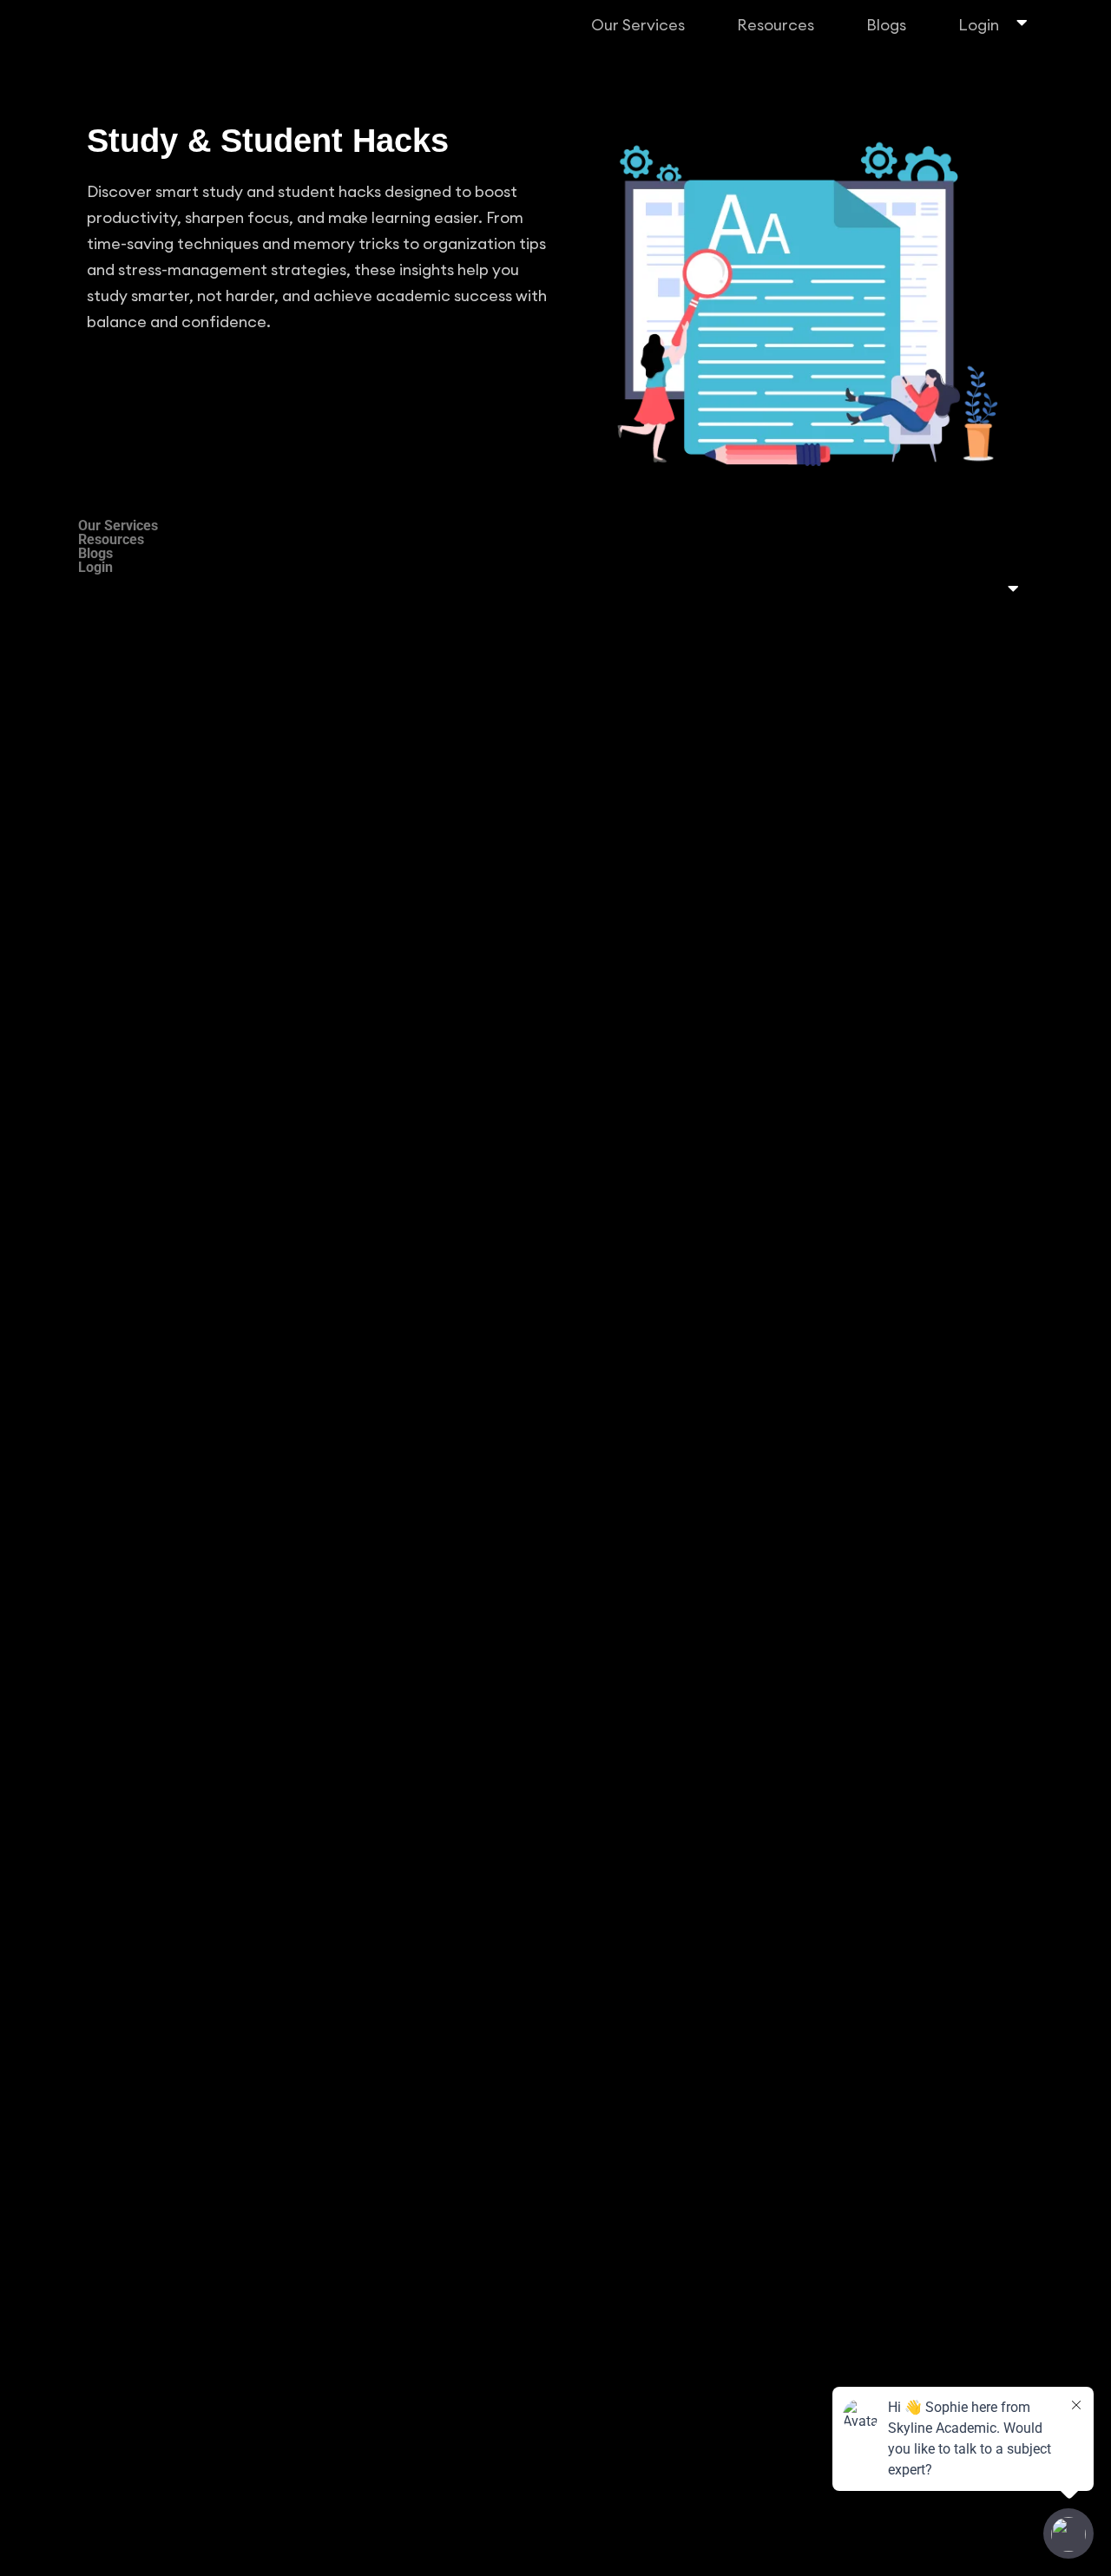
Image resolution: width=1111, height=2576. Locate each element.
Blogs (886, 25)
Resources (776, 25)
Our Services (638, 25)
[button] (642, 25)
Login (979, 25)
